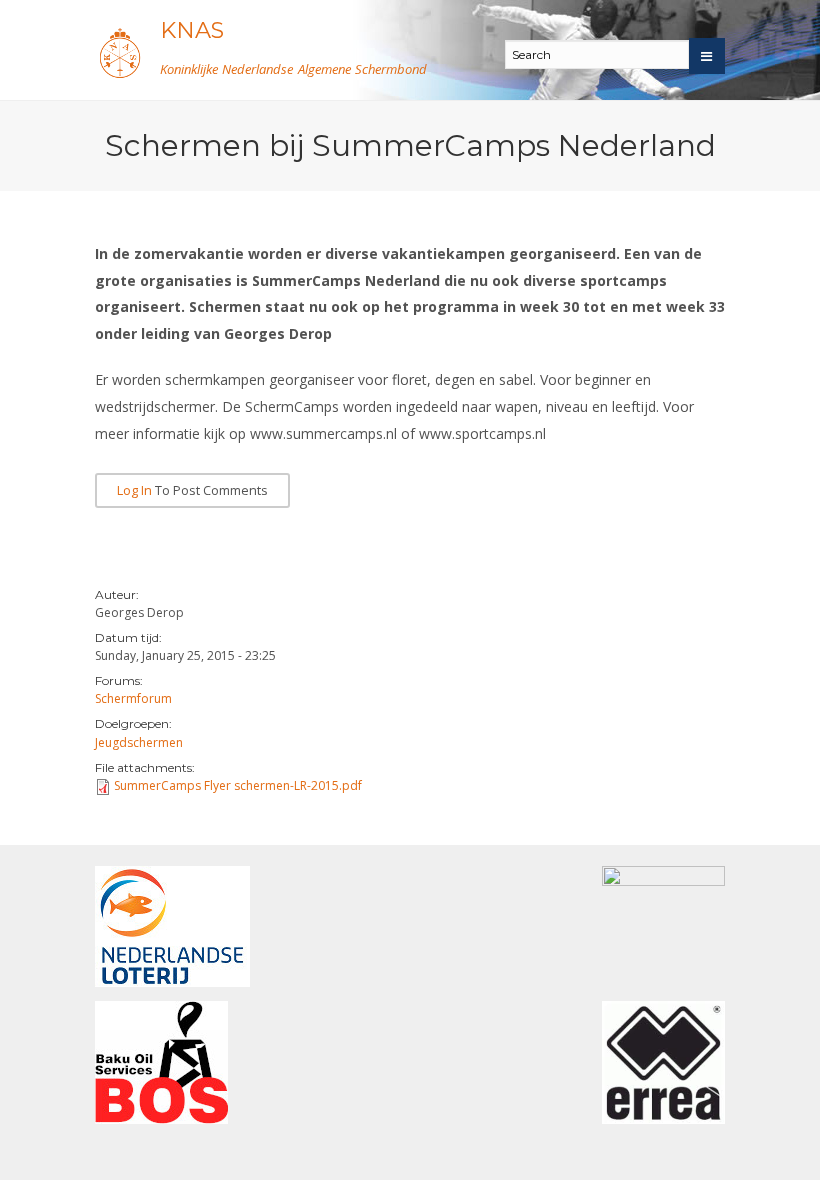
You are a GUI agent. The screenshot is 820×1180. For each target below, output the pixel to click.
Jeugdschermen (139, 742)
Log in (134, 490)
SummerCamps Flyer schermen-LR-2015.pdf (238, 785)
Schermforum (133, 698)
